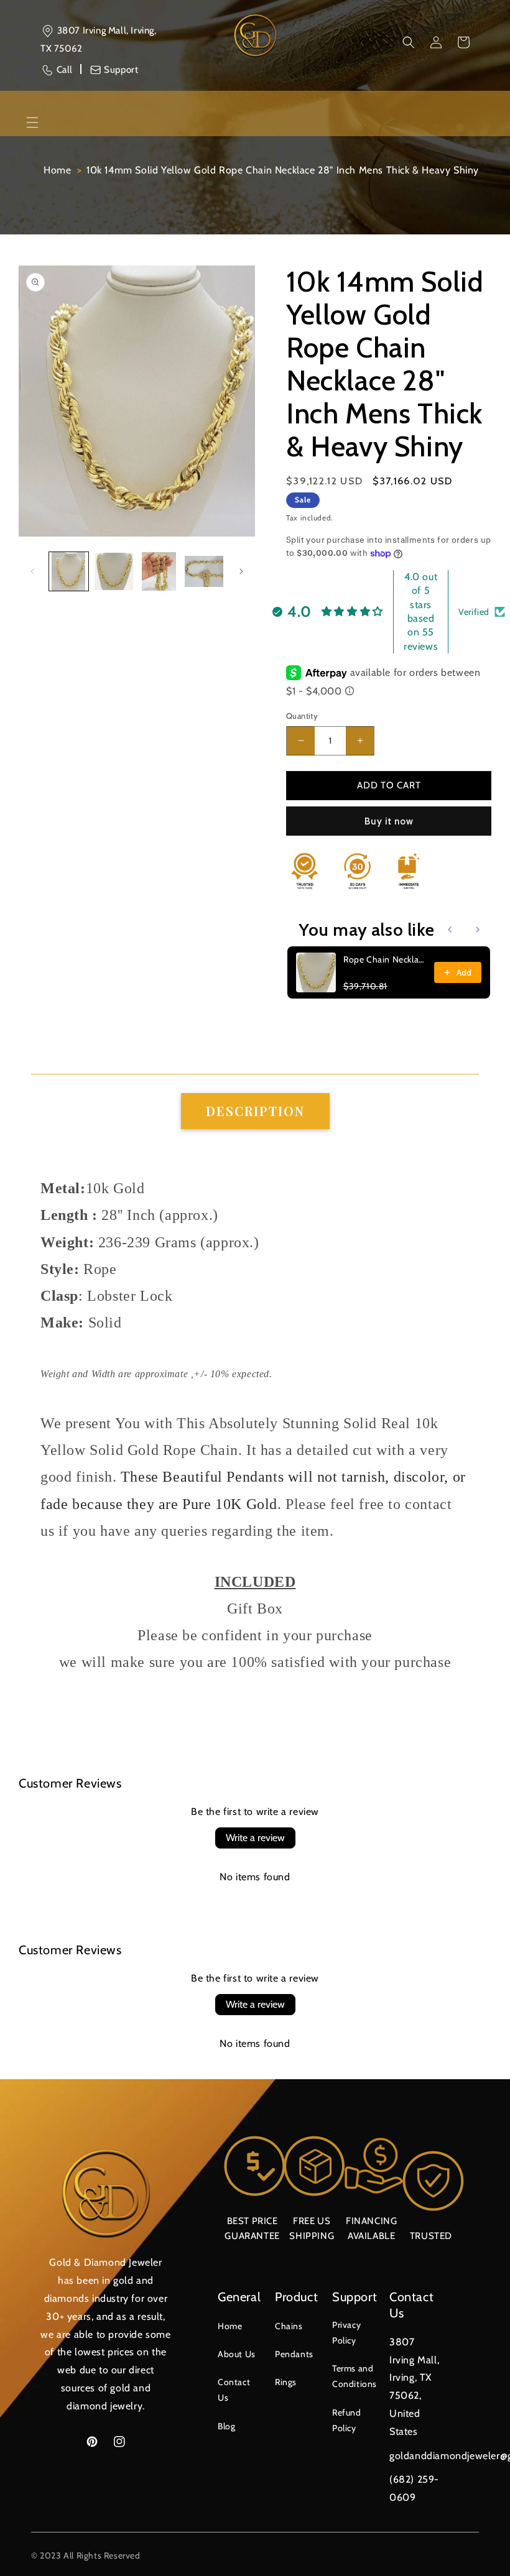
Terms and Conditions (355, 2376)
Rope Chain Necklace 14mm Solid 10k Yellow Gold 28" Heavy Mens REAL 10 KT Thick (385, 959)
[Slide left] (32, 571)
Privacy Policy (346, 2333)
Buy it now (389, 821)
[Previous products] (450, 930)
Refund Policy (347, 2420)
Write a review (255, 1838)
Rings (286, 2382)
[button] (409, 42)
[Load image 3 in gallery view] (159, 572)
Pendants (294, 2354)
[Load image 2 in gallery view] (114, 572)
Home (57, 170)
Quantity (302, 716)
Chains (289, 2326)
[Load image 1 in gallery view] (69, 572)
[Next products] (478, 930)
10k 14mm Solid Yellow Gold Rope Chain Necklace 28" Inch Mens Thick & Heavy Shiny (283, 170)
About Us (237, 2354)
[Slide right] (241, 571)
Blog (226, 2426)
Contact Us (234, 2390)
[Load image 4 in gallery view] (204, 572)
